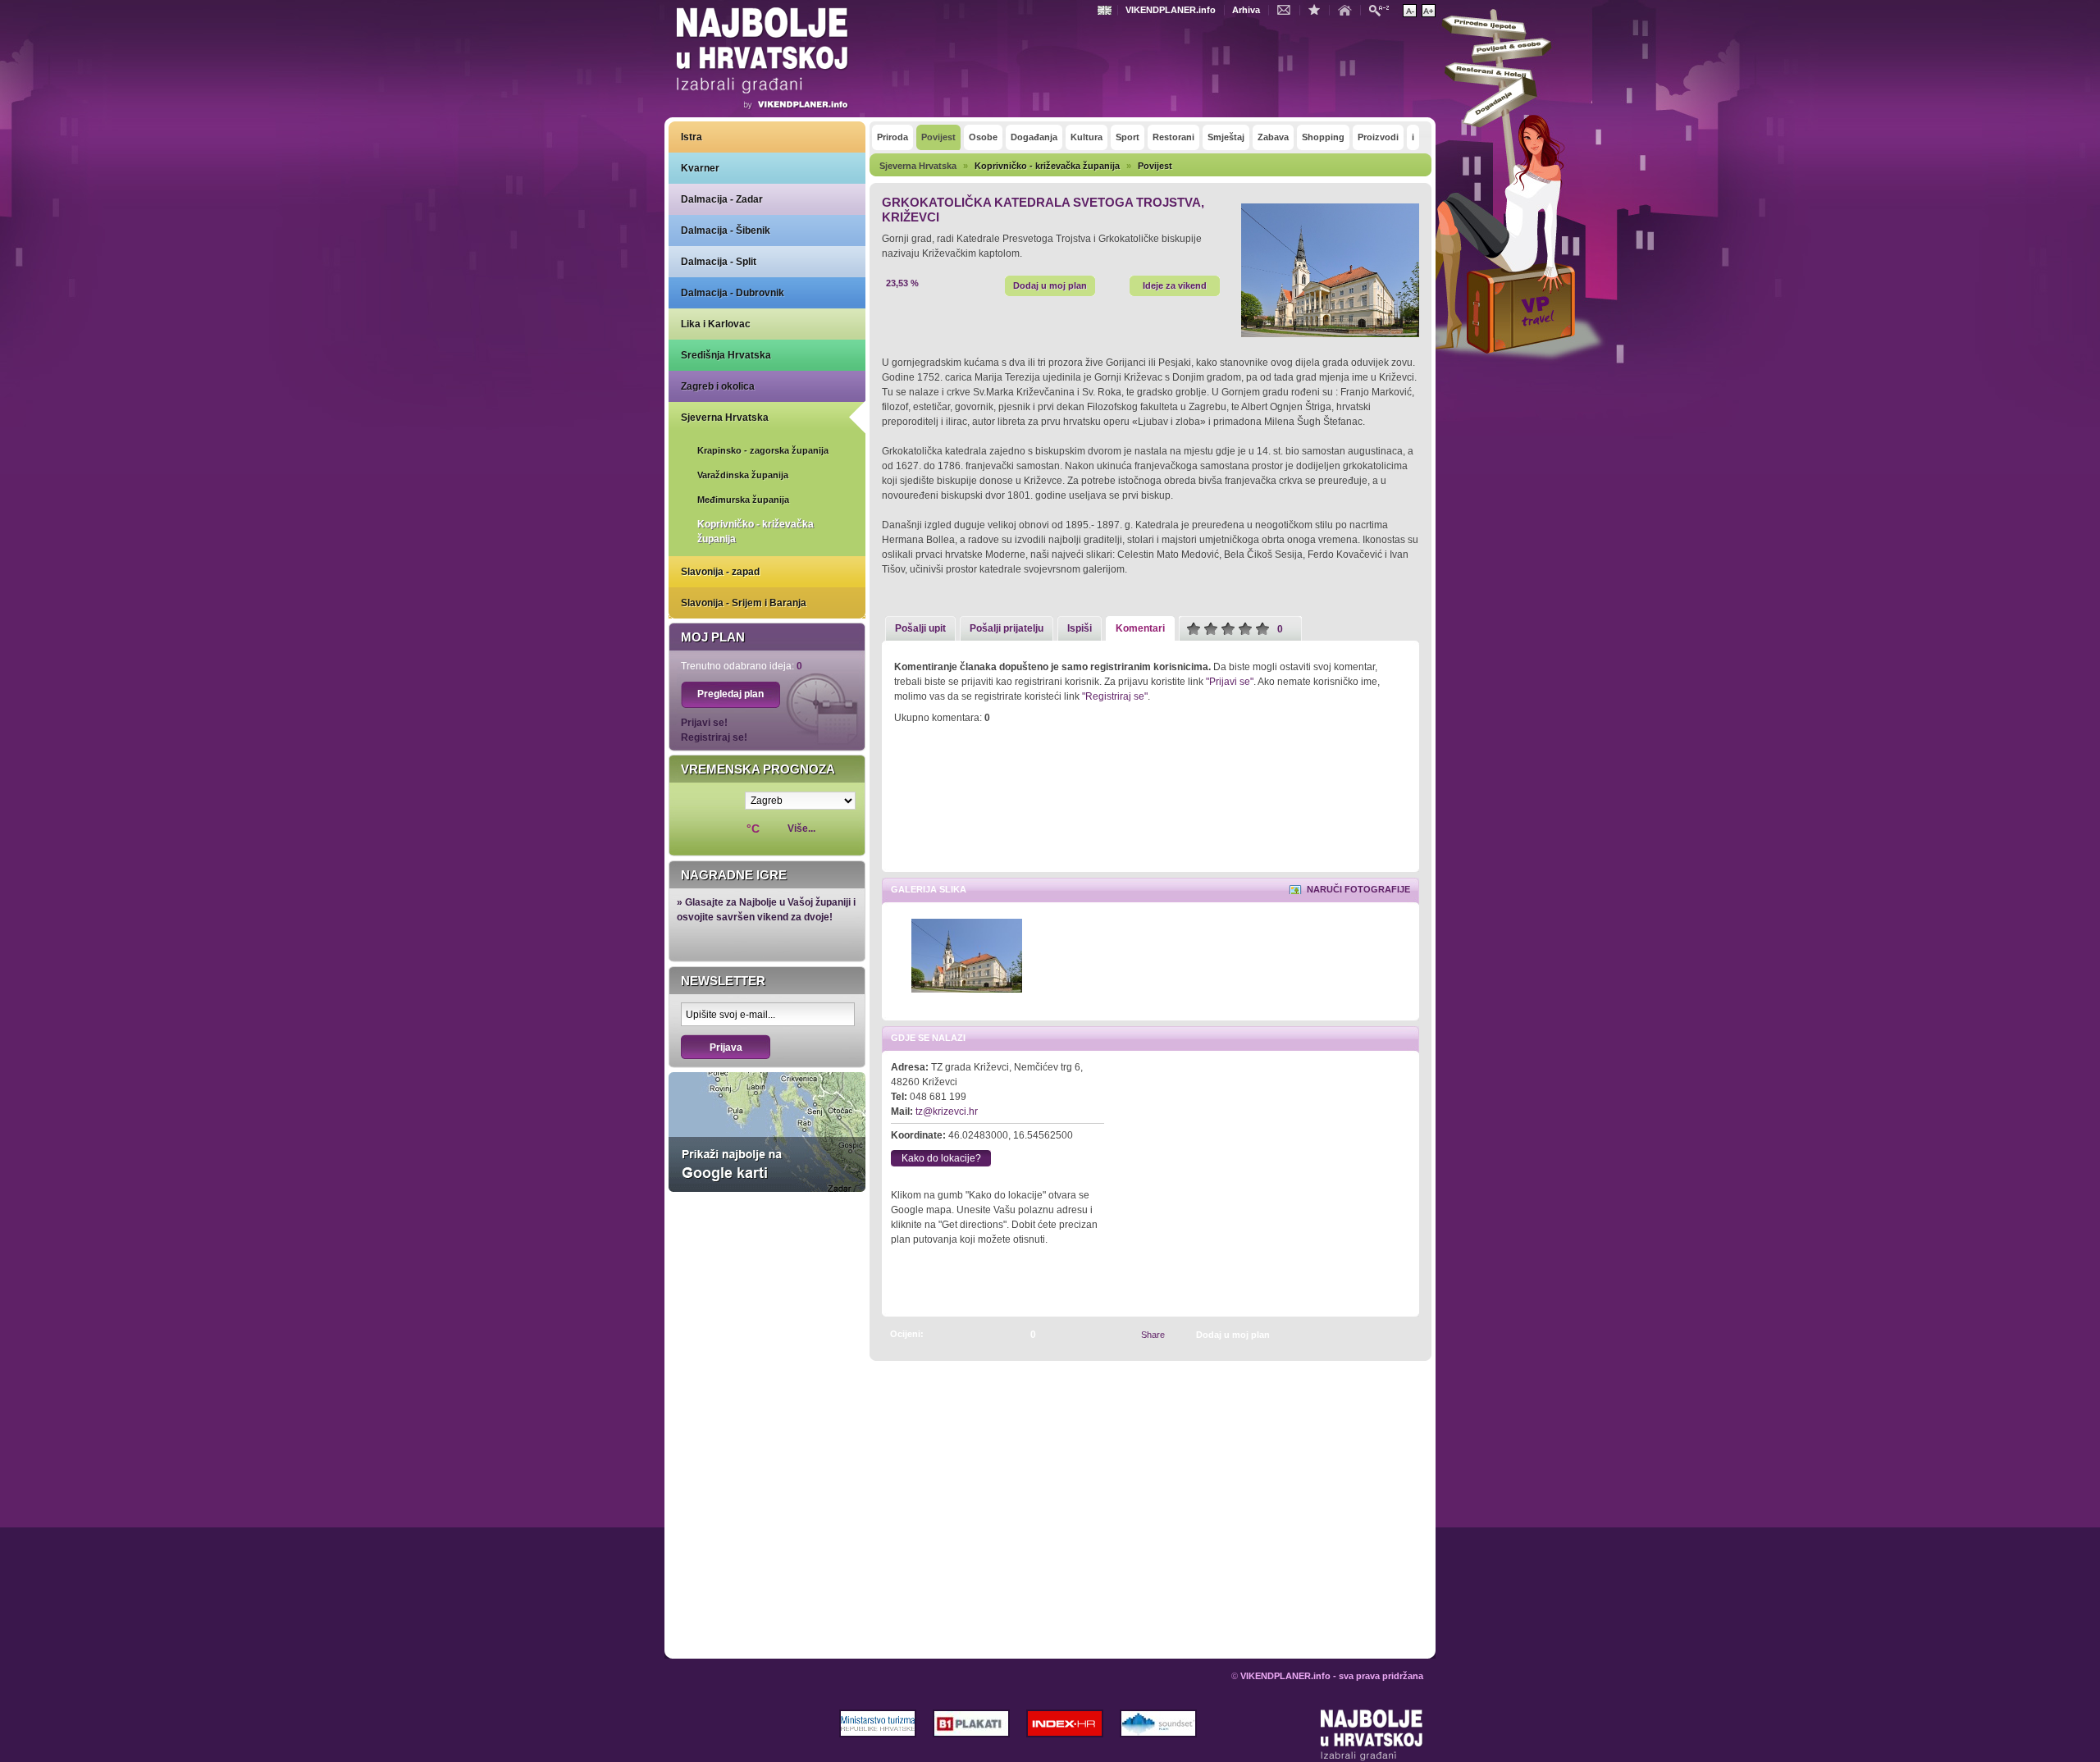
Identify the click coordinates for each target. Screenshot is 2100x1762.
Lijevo (895, 957)
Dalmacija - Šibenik (726, 231)
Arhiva (1246, 10)
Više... (801, 829)
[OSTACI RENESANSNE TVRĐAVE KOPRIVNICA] (1388, 1334)
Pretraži (1383, 9)
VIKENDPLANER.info (1171, 10)
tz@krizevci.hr (947, 1112)
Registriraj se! (714, 737)
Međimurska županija (743, 500)
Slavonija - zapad (720, 572)
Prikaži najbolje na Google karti (767, 1132)
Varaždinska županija (743, 475)
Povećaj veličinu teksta (1429, 11)
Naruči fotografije (1358, 889)
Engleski (1107, 10)
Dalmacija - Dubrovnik (733, 293)
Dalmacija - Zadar (722, 199)
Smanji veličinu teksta (1410, 11)
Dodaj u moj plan (1050, 285)
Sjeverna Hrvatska (725, 418)
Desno (1399, 957)
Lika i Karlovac (716, 324)
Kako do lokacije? (941, 1158)
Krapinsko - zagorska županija (763, 450)
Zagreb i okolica (718, 386)
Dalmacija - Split (719, 262)
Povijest (1155, 166)
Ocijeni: (907, 1334)
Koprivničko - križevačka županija (756, 532)
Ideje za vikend (1175, 285)
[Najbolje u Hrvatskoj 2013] (1372, 1736)
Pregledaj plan (730, 694)
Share (1153, 1335)
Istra (692, 137)
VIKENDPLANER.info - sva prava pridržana (1332, 1676)
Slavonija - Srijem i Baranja (744, 603)
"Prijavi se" (1230, 682)
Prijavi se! (704, 723)
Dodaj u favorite (1318, 9)
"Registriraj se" (1115, 696)
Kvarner (700, 168)
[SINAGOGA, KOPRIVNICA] (1406, 1334)
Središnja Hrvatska (726, 355)
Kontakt (1288, 9)
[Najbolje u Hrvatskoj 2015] (763, 61)
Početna (1349, 9)
